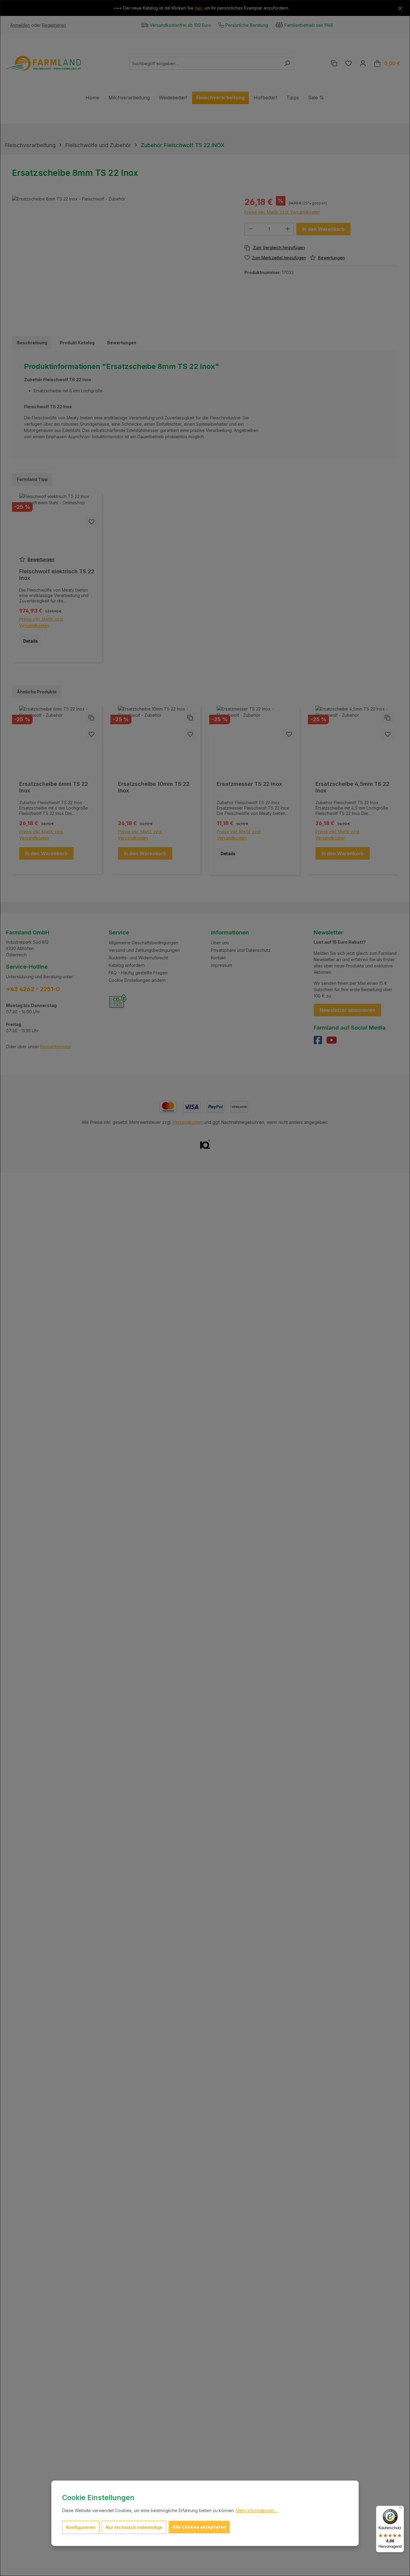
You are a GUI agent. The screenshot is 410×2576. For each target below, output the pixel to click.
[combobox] (205, 63)
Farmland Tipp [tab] (32, 479)
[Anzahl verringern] (251, 229)
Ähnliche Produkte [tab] (37, 692)
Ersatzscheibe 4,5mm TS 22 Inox (352, 787)
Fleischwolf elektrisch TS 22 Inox (57, 575)
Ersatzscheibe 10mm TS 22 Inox (154, 787)
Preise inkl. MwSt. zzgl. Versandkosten (282, 212)
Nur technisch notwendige (134, 2527)
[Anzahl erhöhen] (288, 229)
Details (30, 641)
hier (198, 8)
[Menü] (400, 2509)
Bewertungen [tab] (122, 343)
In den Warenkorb (323, 229)
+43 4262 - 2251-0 (33, 989)
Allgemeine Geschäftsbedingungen (143, 943)
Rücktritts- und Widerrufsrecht (138, 958)
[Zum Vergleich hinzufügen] (321, 248)
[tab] (32, 343)
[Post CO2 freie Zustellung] (118, 1001)
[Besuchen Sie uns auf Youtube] (332, 1042)
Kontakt (218, 958)
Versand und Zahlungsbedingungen (144, 950)
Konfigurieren (81, 2527)
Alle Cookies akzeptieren (199, 2527)
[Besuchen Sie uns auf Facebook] (320, 1042)
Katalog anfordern (127, 965)
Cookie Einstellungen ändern (137, 980)
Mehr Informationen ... (257, 2510)
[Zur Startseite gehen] (44, 63)
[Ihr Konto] (363, 63)
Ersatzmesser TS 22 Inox (249, 784)
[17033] (122, 260)
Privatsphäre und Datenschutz (241, 950)
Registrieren (54, 25)
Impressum (222, 965)
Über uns (220, 943)
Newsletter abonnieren (347, 1010)
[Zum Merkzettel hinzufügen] (92, 522)
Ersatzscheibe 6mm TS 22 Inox (54, 787)
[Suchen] (287, 63)
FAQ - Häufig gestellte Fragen (138, 973)
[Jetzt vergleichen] (334, 63)
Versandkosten (188, 1122)
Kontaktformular (56, 1047)
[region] (122, 260)
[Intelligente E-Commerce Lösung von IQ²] (205, 1144)
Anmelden (20, 25)
